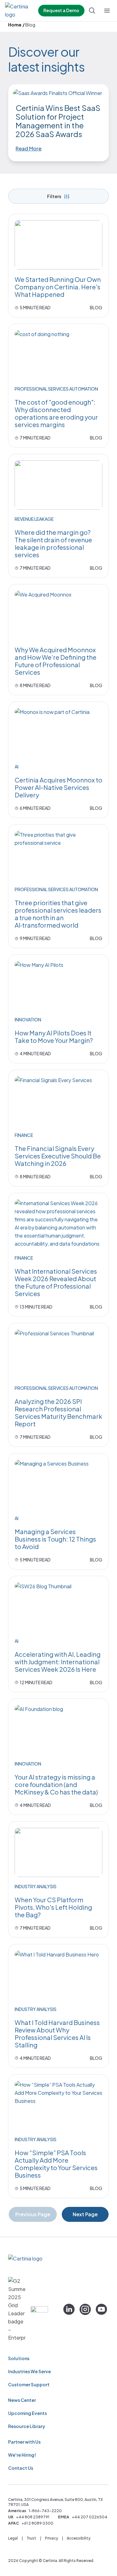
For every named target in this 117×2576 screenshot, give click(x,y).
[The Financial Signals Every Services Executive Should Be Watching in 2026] (58, 1101)
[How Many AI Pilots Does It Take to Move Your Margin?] (58, 986)
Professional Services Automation (56, 389)
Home (15, 25)
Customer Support (29, 2384)
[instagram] (85, 2309)
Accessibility (79, 2538)
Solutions (19, 2358)
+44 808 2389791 (33, 2517)
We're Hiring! (22, 2455)
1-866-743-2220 (45, 2511)
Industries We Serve (29, 2371)
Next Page (85, 2214)
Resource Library (27, 2426)
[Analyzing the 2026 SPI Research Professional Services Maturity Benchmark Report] (58, 1354)
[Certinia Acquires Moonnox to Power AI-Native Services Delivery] (58, 733)
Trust (31, 2538)
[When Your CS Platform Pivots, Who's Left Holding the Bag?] (58, 1852)
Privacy (51, 2538)
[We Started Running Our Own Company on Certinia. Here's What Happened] (58, 245)
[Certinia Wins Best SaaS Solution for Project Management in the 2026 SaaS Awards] (58, 93)
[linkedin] (69, 2309)
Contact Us (21, 2468)
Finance (24, 1135)
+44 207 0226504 (90, 2517)
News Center (22, 2400)
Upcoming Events (27, 2413)
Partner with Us (24, 2442)
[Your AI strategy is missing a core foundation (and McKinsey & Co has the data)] (58, 1730)
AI (17, 767)
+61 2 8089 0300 (37, 2523)
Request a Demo (61, 10)
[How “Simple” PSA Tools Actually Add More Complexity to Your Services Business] (58, 2105)
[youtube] (101, 2309)
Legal (13, 2538)
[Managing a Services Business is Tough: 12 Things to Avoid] (58, 1484)
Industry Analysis (36, 1886)
